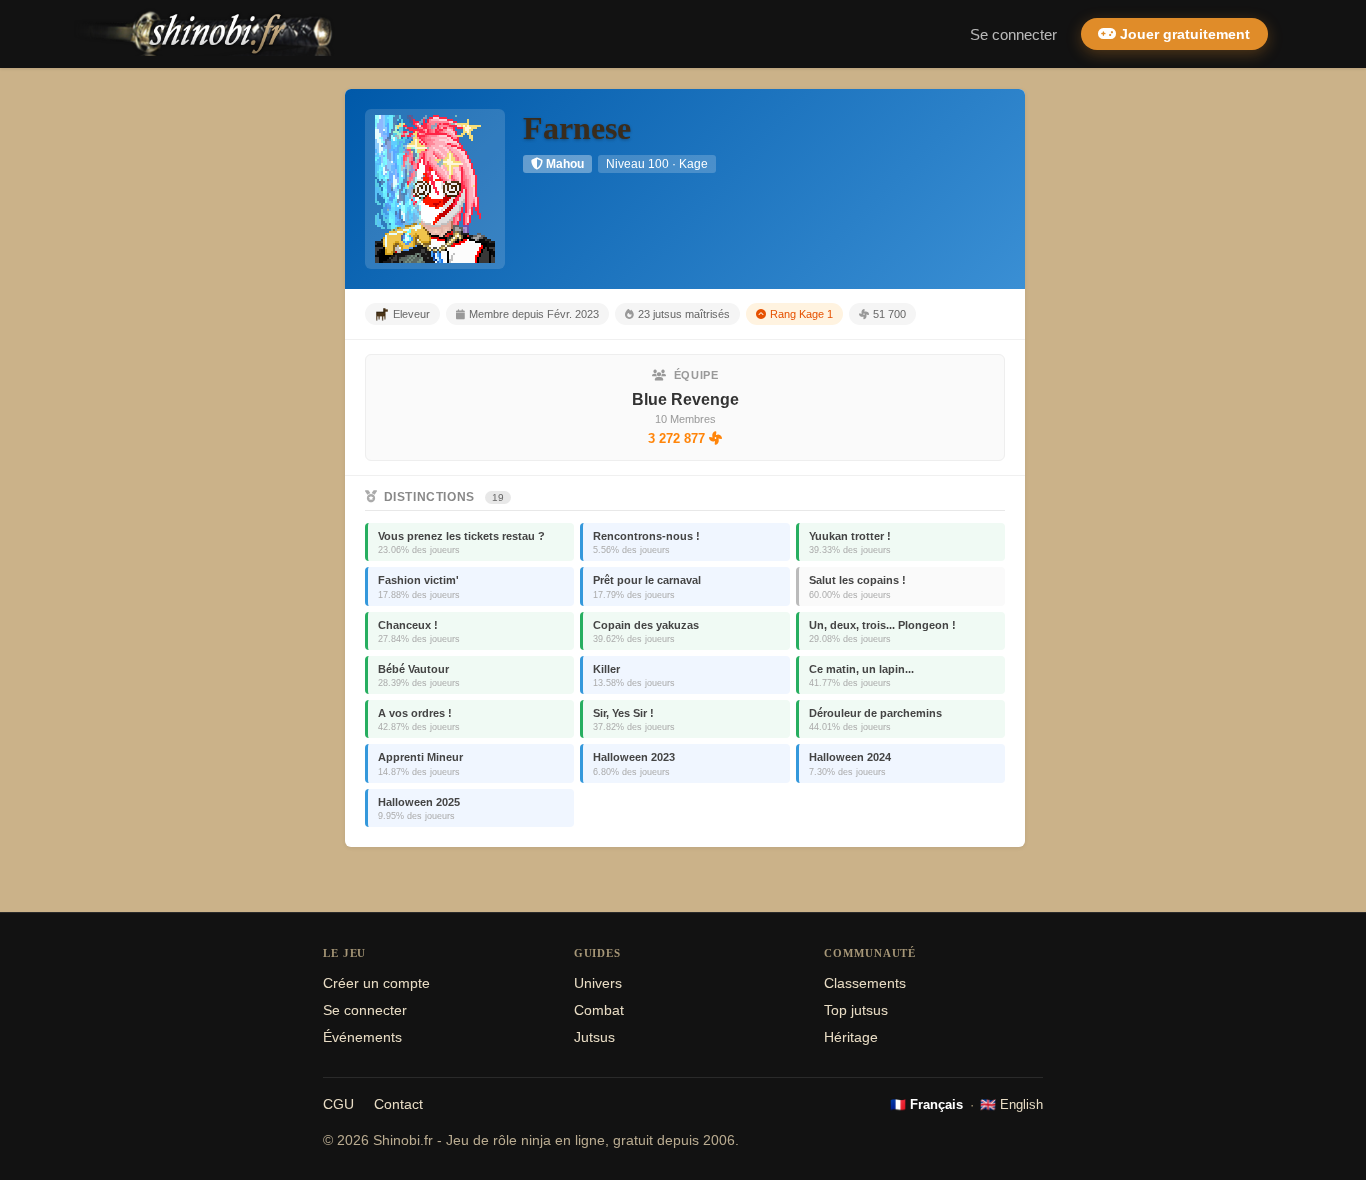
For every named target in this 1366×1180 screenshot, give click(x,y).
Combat (599, 1010)
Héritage (851, 1037)
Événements (362, 1037)
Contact (398, 1104)
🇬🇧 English (1011, 1104)
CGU (338, 1104)
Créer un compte (376, 983)
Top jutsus (856, 1010)
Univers (598, 983)
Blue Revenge (685, 399)
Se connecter (1013, 34)
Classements (865, 983)
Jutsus (594, 1037)
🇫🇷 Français (926, 1104)
